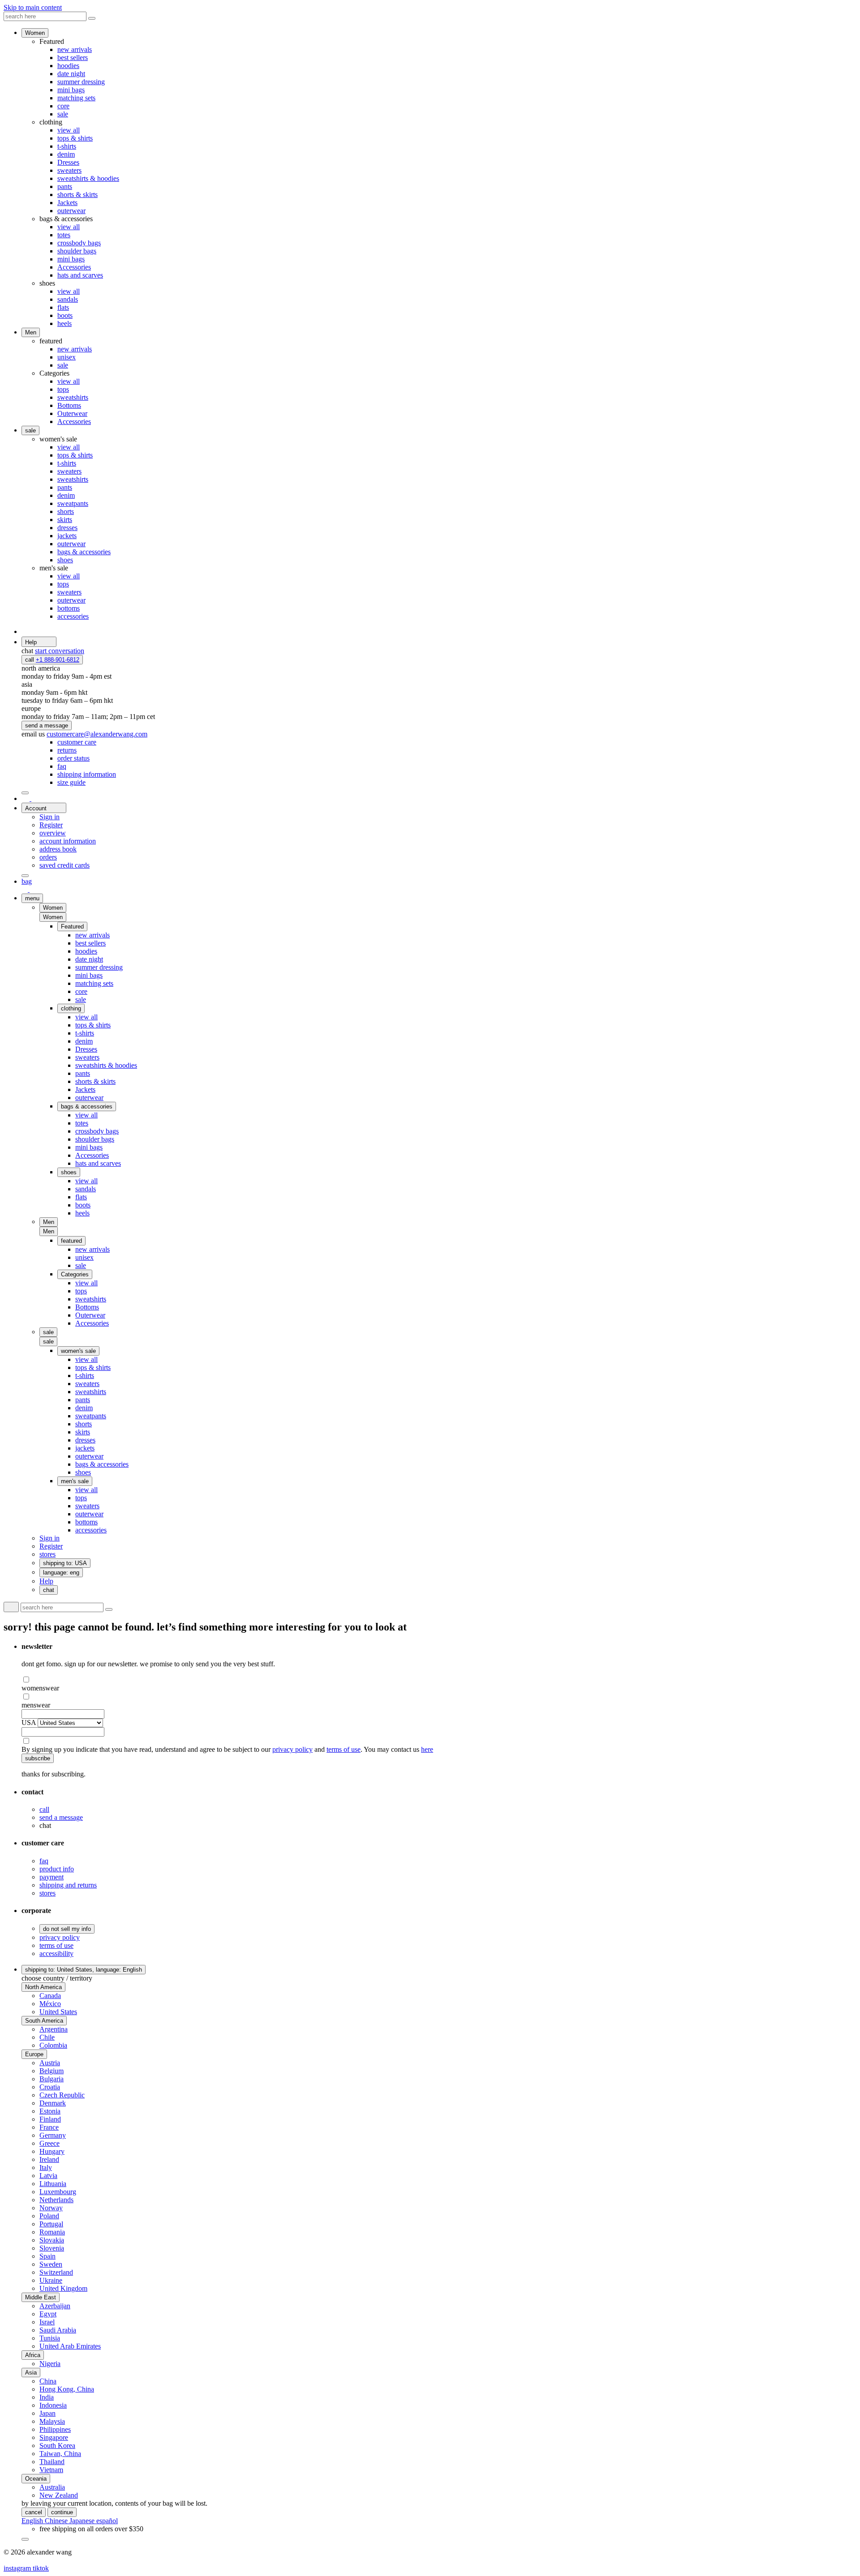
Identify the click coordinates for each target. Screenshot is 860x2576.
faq (44, 1861)
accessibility (56, 1953)
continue (62, 2512)
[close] (25, 793)
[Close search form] (92, 18)
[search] (30, 798)
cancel (34, 2512)
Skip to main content (33, 7)
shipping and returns (68, 1885)
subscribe (38, 1758)
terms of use (344, 1749)
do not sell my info (67, 1929)
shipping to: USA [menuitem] (65, 1563)
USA (29, 1722)
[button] (53, 917)
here (427, 1749)
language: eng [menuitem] (61, 1573)
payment (52, 1877)
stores (47, 1893)
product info (57, 1869)
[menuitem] (77, 742)
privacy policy (292, 1749)
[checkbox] (439, 1680)
